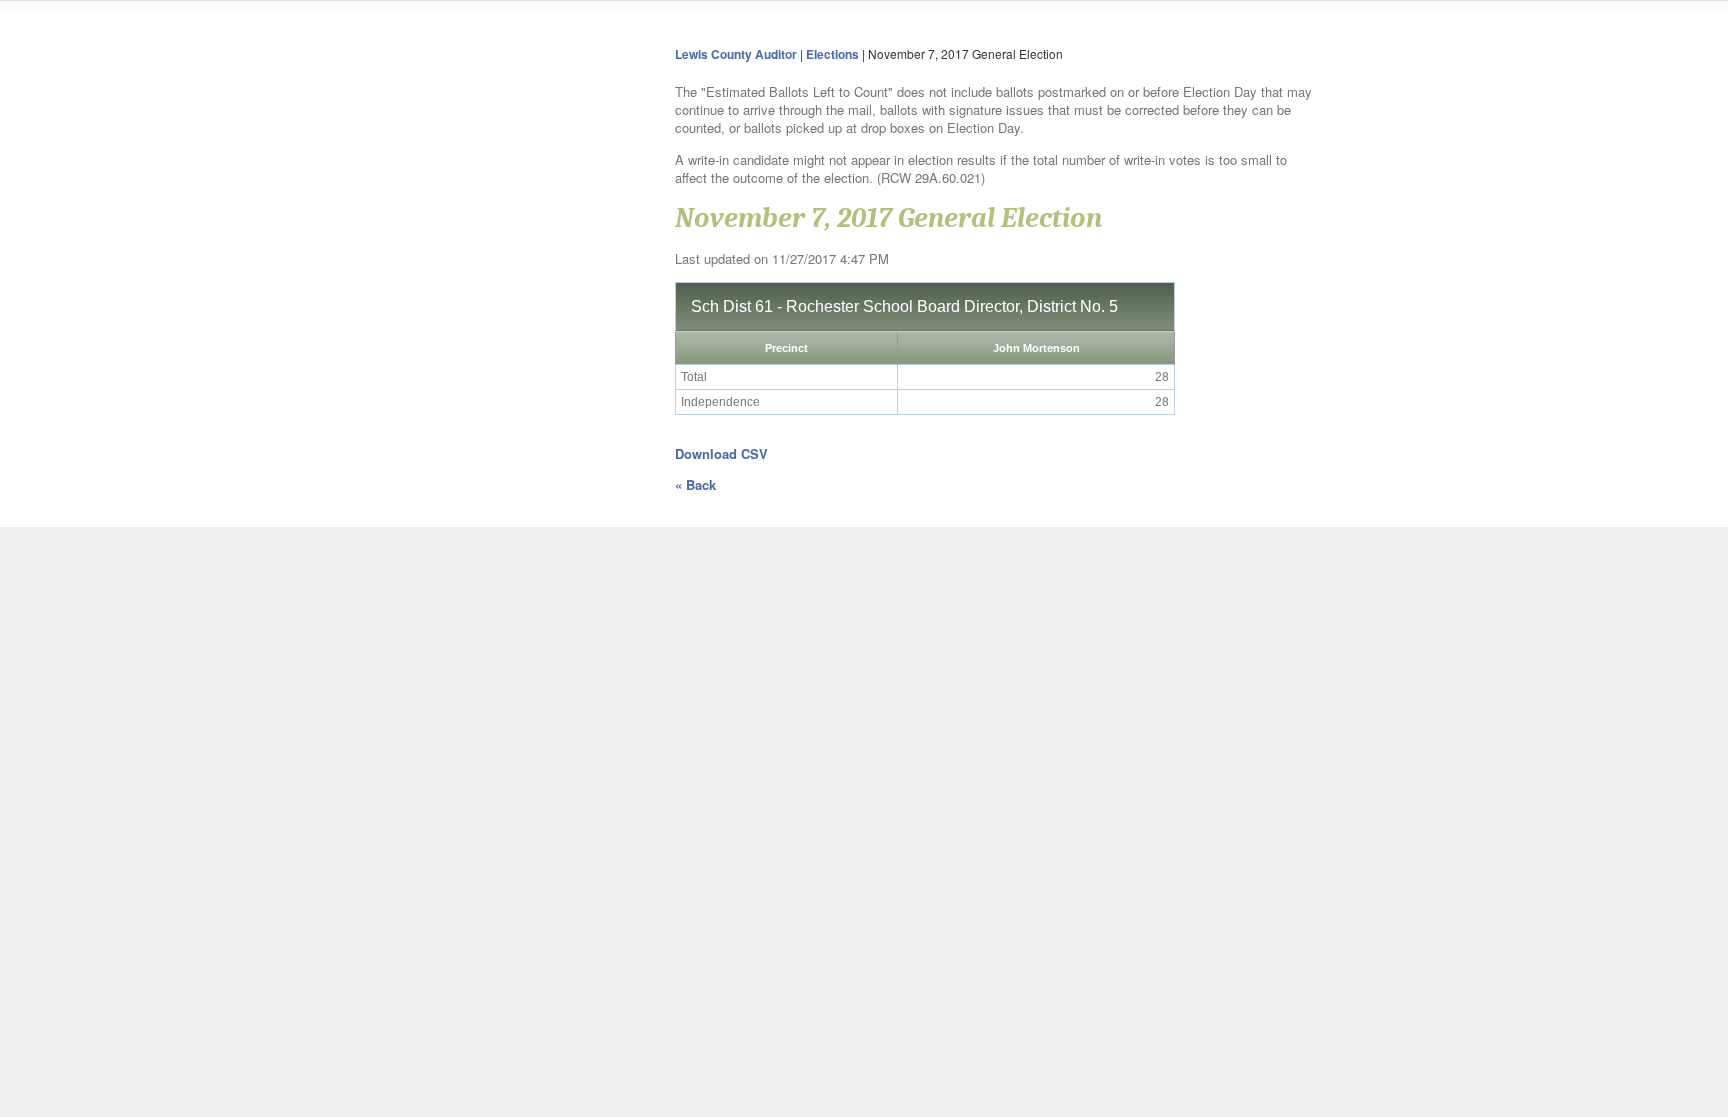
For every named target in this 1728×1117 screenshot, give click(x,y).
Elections (832, 54)
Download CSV (721, 453)
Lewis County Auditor (736, 54)
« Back (695, 484)
